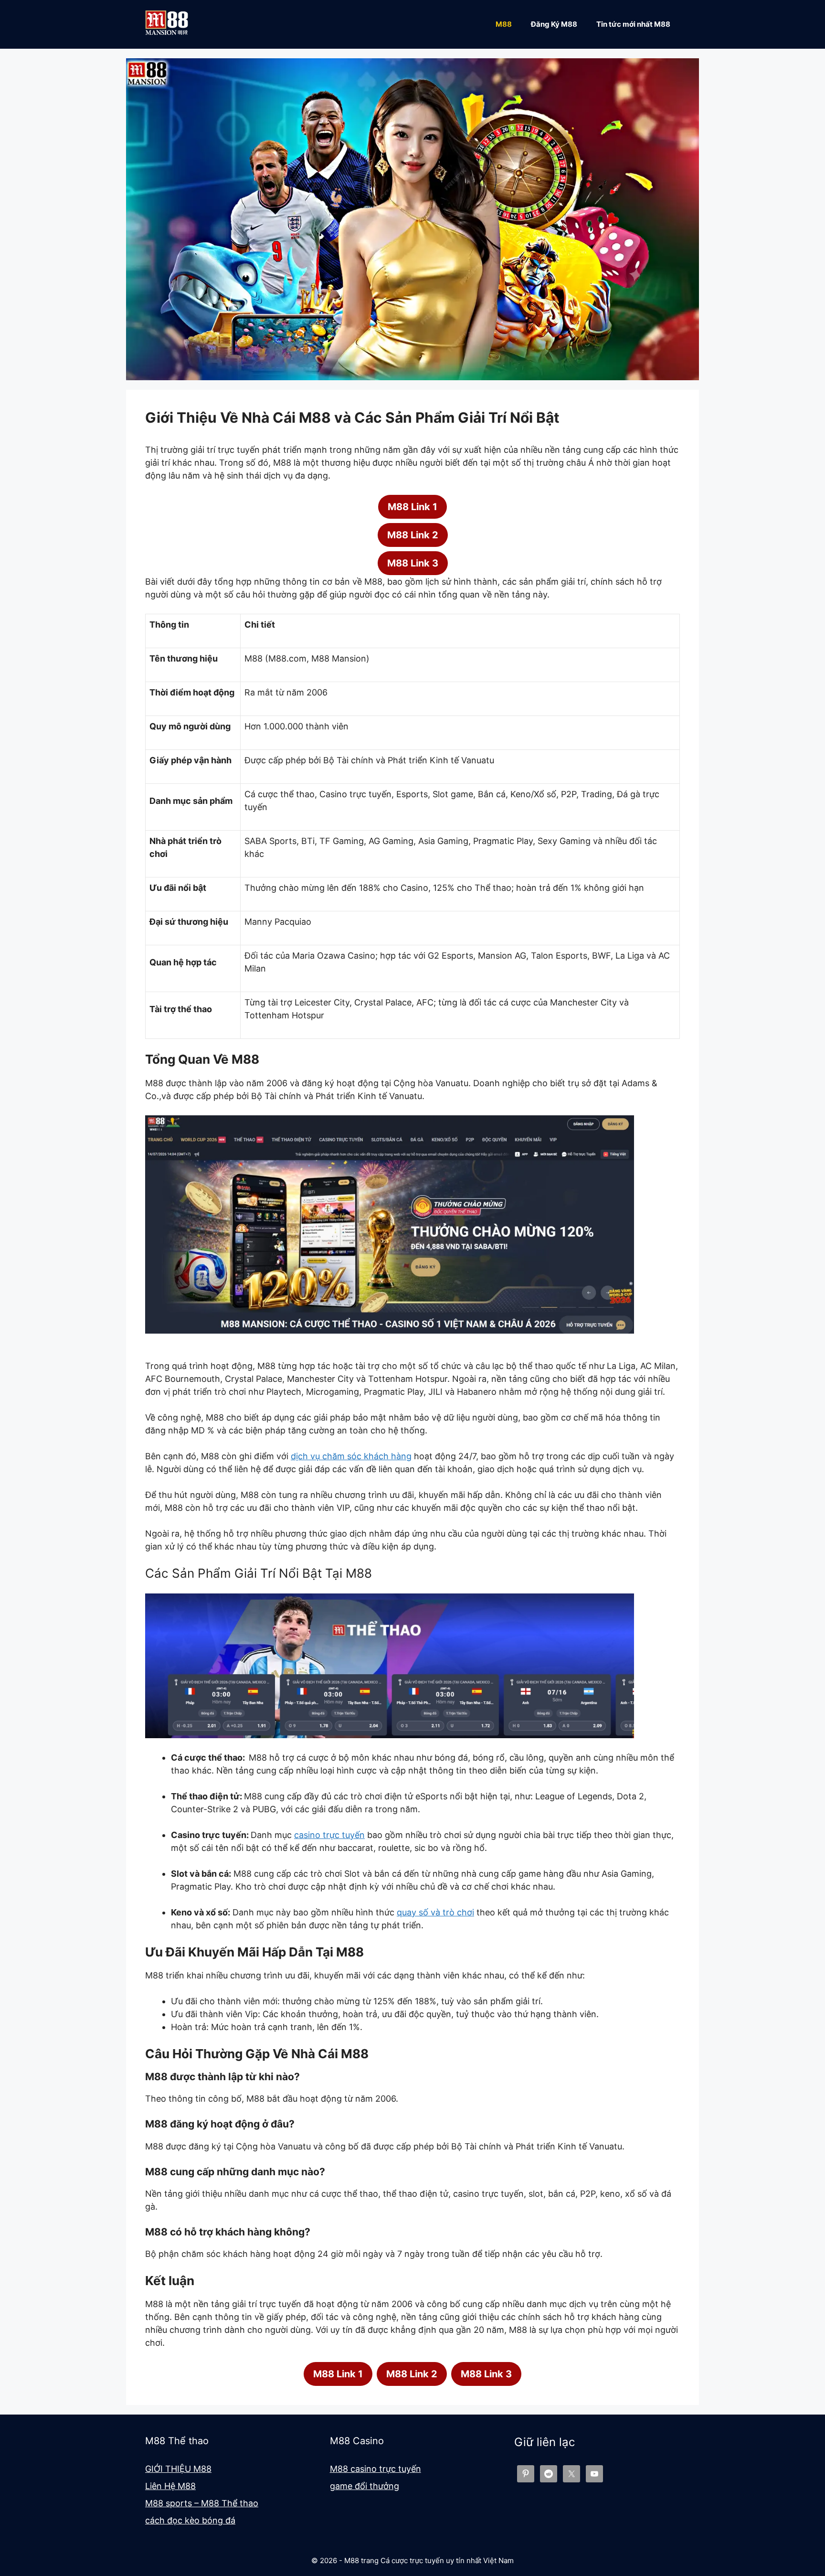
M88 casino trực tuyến (375, 2469)
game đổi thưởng (365, 2486)
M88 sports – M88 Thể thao (202, 2503)
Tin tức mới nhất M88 (633, 24)
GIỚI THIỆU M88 (178, 2469)
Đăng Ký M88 (554, 24)
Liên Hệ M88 (170, 2486)
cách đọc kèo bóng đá (190, 2520)
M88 (504, 24)
